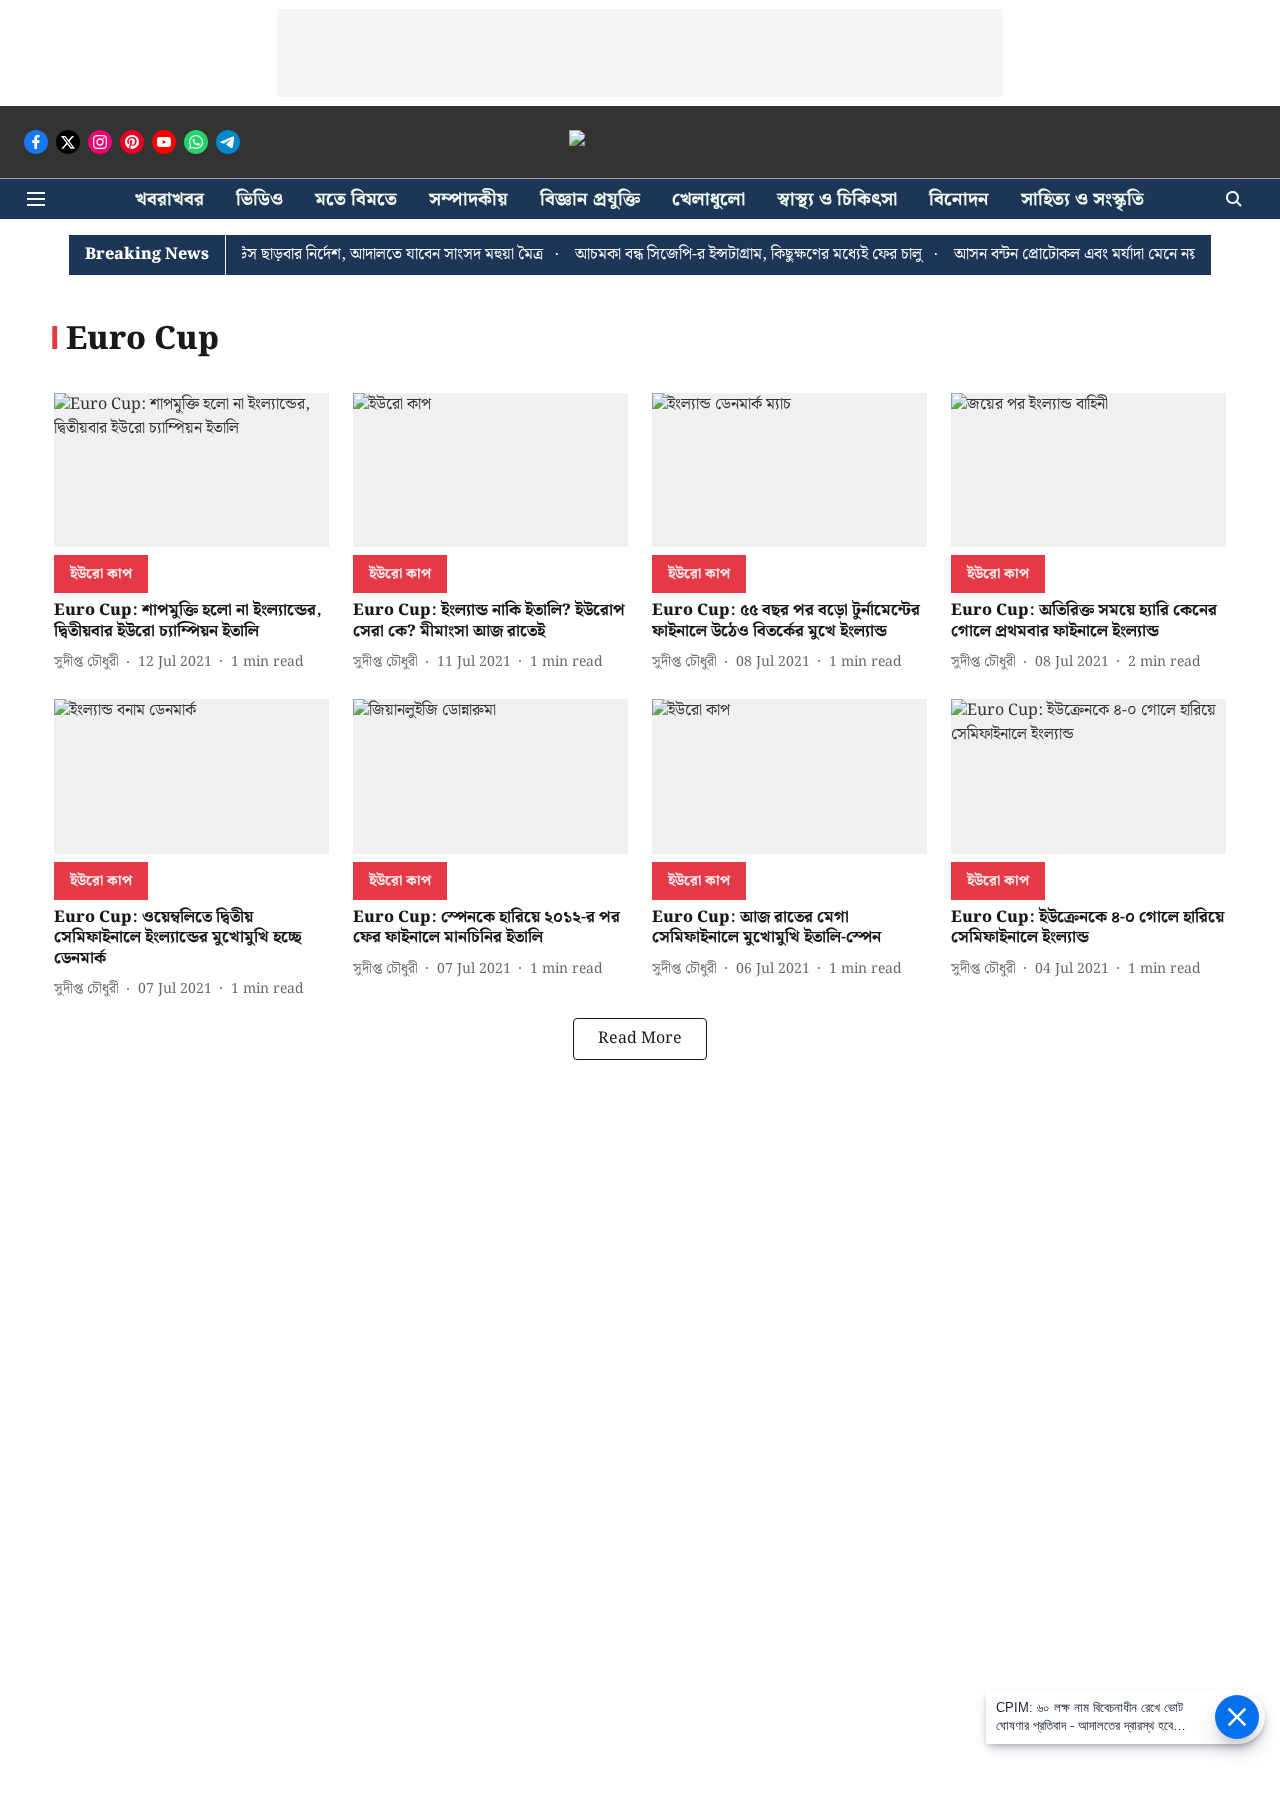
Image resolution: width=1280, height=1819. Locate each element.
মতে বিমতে (356, 199)
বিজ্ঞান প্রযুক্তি (590, 199)
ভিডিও (259, 199)
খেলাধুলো (708, 199)
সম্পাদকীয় (468, 199)
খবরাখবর (169, 199)
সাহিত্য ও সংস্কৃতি (1082, 199)
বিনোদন (959, 199)
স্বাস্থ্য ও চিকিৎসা (837, 199)
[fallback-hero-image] (191, 470)
